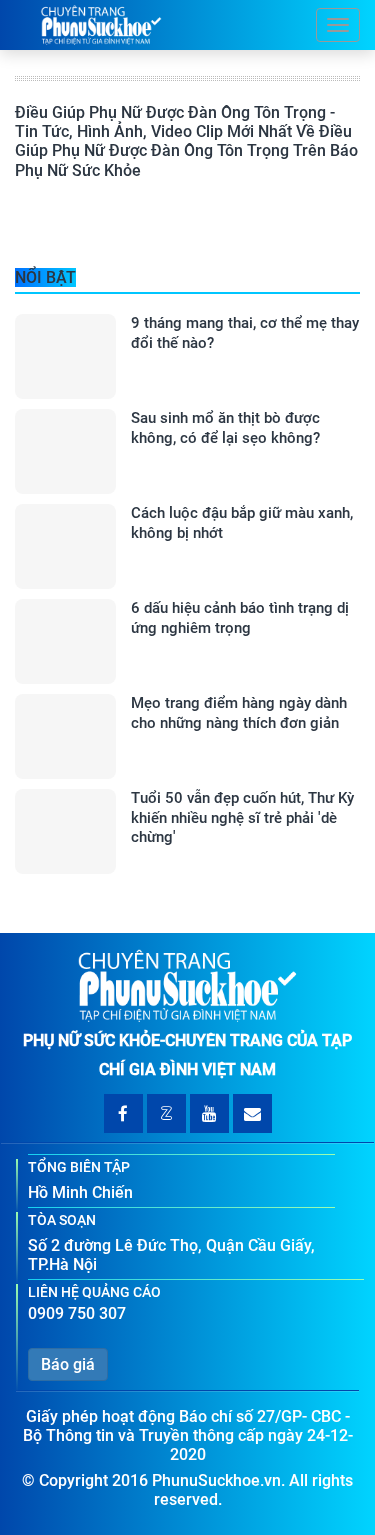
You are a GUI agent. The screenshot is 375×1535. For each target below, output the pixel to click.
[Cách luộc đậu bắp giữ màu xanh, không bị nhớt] (65, 546)
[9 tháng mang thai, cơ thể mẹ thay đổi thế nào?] (65, 356)
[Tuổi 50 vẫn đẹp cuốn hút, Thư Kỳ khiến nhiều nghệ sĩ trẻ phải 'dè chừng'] (65, 831)
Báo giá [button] (68, 1364)
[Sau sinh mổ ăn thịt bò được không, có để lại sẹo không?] (65, 451)
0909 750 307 (77, 1313)
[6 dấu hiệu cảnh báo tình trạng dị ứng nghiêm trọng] (65, 641)
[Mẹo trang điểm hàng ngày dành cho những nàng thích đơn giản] (65, 736)
